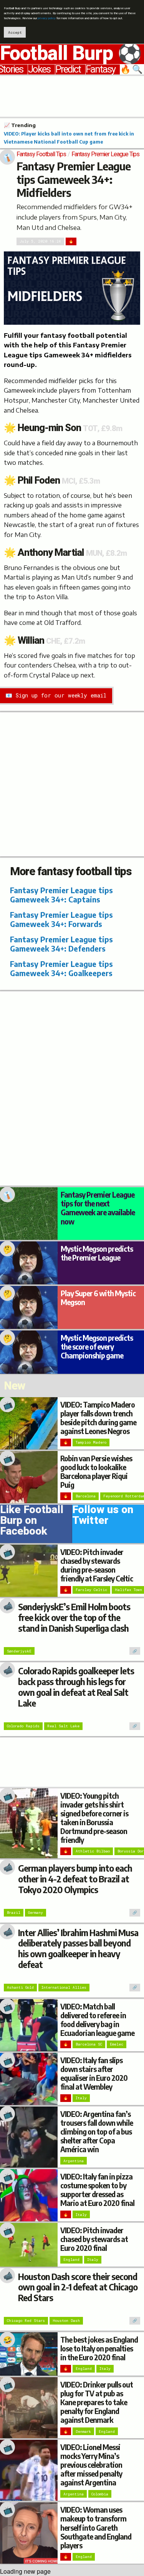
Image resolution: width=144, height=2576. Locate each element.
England (71, 2260)
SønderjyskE (19, 1651)
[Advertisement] (72, 95)
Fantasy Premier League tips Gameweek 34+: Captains (61, 895)
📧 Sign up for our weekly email (56, 695)
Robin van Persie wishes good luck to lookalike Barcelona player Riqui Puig (96, 1471)
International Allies (64, 1987)
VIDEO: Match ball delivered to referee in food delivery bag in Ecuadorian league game (97, 2020)
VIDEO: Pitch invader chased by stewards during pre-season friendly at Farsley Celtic (97, 1565)
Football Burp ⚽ (71, 54)
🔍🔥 (132, 69)
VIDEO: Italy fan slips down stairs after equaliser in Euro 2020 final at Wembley (94, 2073)
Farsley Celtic (91, 1590)
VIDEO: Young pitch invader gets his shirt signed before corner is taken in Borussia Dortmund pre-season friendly (94, 1818)
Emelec (117, 2044)
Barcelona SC (89, 2044)
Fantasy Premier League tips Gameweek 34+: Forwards (61, 919)
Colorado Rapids (23, 1726)
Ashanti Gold (20, 1987)
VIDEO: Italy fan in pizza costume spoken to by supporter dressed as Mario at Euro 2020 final (97, 2190)
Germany (36, 1913)
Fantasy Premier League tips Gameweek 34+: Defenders (61, 944)
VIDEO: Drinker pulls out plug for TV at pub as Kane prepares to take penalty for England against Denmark (97, 2402)
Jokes (39, 69)
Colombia (100, 2494)
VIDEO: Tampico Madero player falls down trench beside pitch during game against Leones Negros (98, 1418)
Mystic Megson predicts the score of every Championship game (97, 1347)
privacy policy (47, 18)
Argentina (74, 2161)
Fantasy (100, 69)
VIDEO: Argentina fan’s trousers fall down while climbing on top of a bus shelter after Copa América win (97, 2132)
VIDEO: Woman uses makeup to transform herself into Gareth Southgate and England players (96, 2527)
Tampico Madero (91, 1442)
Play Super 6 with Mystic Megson (98, 1298)
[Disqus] (72, 1087)
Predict (68, 69)
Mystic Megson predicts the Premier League (97, 1253)
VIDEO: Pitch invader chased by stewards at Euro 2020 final (94, 2239)
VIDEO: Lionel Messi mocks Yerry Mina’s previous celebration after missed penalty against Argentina (91, 2465)
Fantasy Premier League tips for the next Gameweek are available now (98, 1208)
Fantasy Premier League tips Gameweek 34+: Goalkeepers (61, 968)
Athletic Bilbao (93, 1851)
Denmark (83, 2431)
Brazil (14, 1913)
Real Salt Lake (63, 1726)
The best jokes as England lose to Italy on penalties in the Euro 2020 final (99, 2348)
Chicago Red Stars (26, 2321)
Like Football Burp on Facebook (32, 1522)
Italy (81, 2098)
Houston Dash (66, 2321)
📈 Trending (20, 125)
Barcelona (86, 1496)
